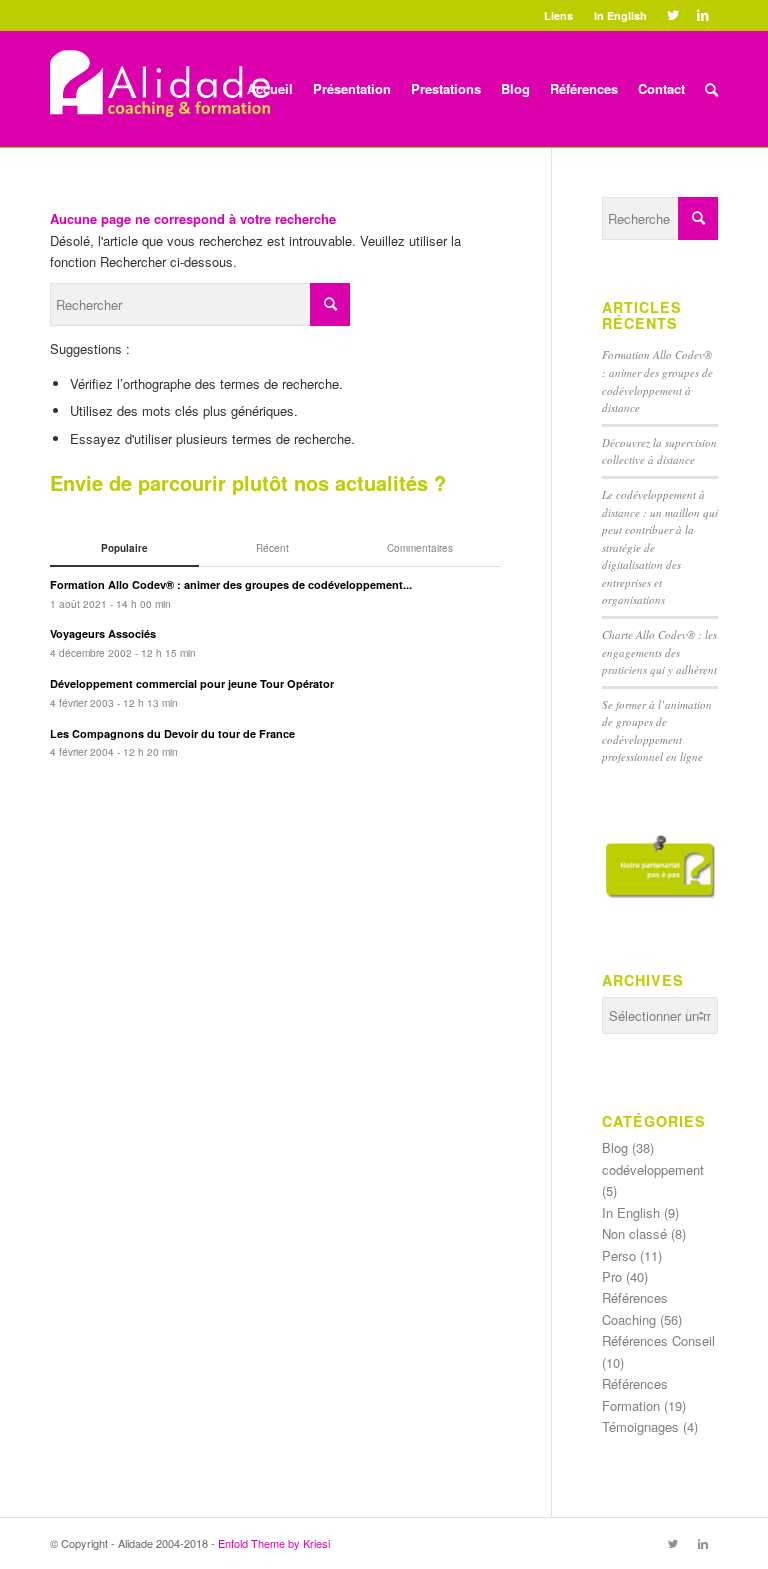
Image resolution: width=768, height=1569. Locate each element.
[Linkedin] (703, 15)
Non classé (634, 1233)
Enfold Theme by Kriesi (274, 1543)
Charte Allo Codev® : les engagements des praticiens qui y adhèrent (659, 652)
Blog (615, 1147)
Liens (558, 15)
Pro (612, 1276)
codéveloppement (653, 1169)
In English (620, 15)
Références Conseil (658, 1340)
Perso (619, 1255)
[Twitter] (672, 15)
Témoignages (640, 1426)
